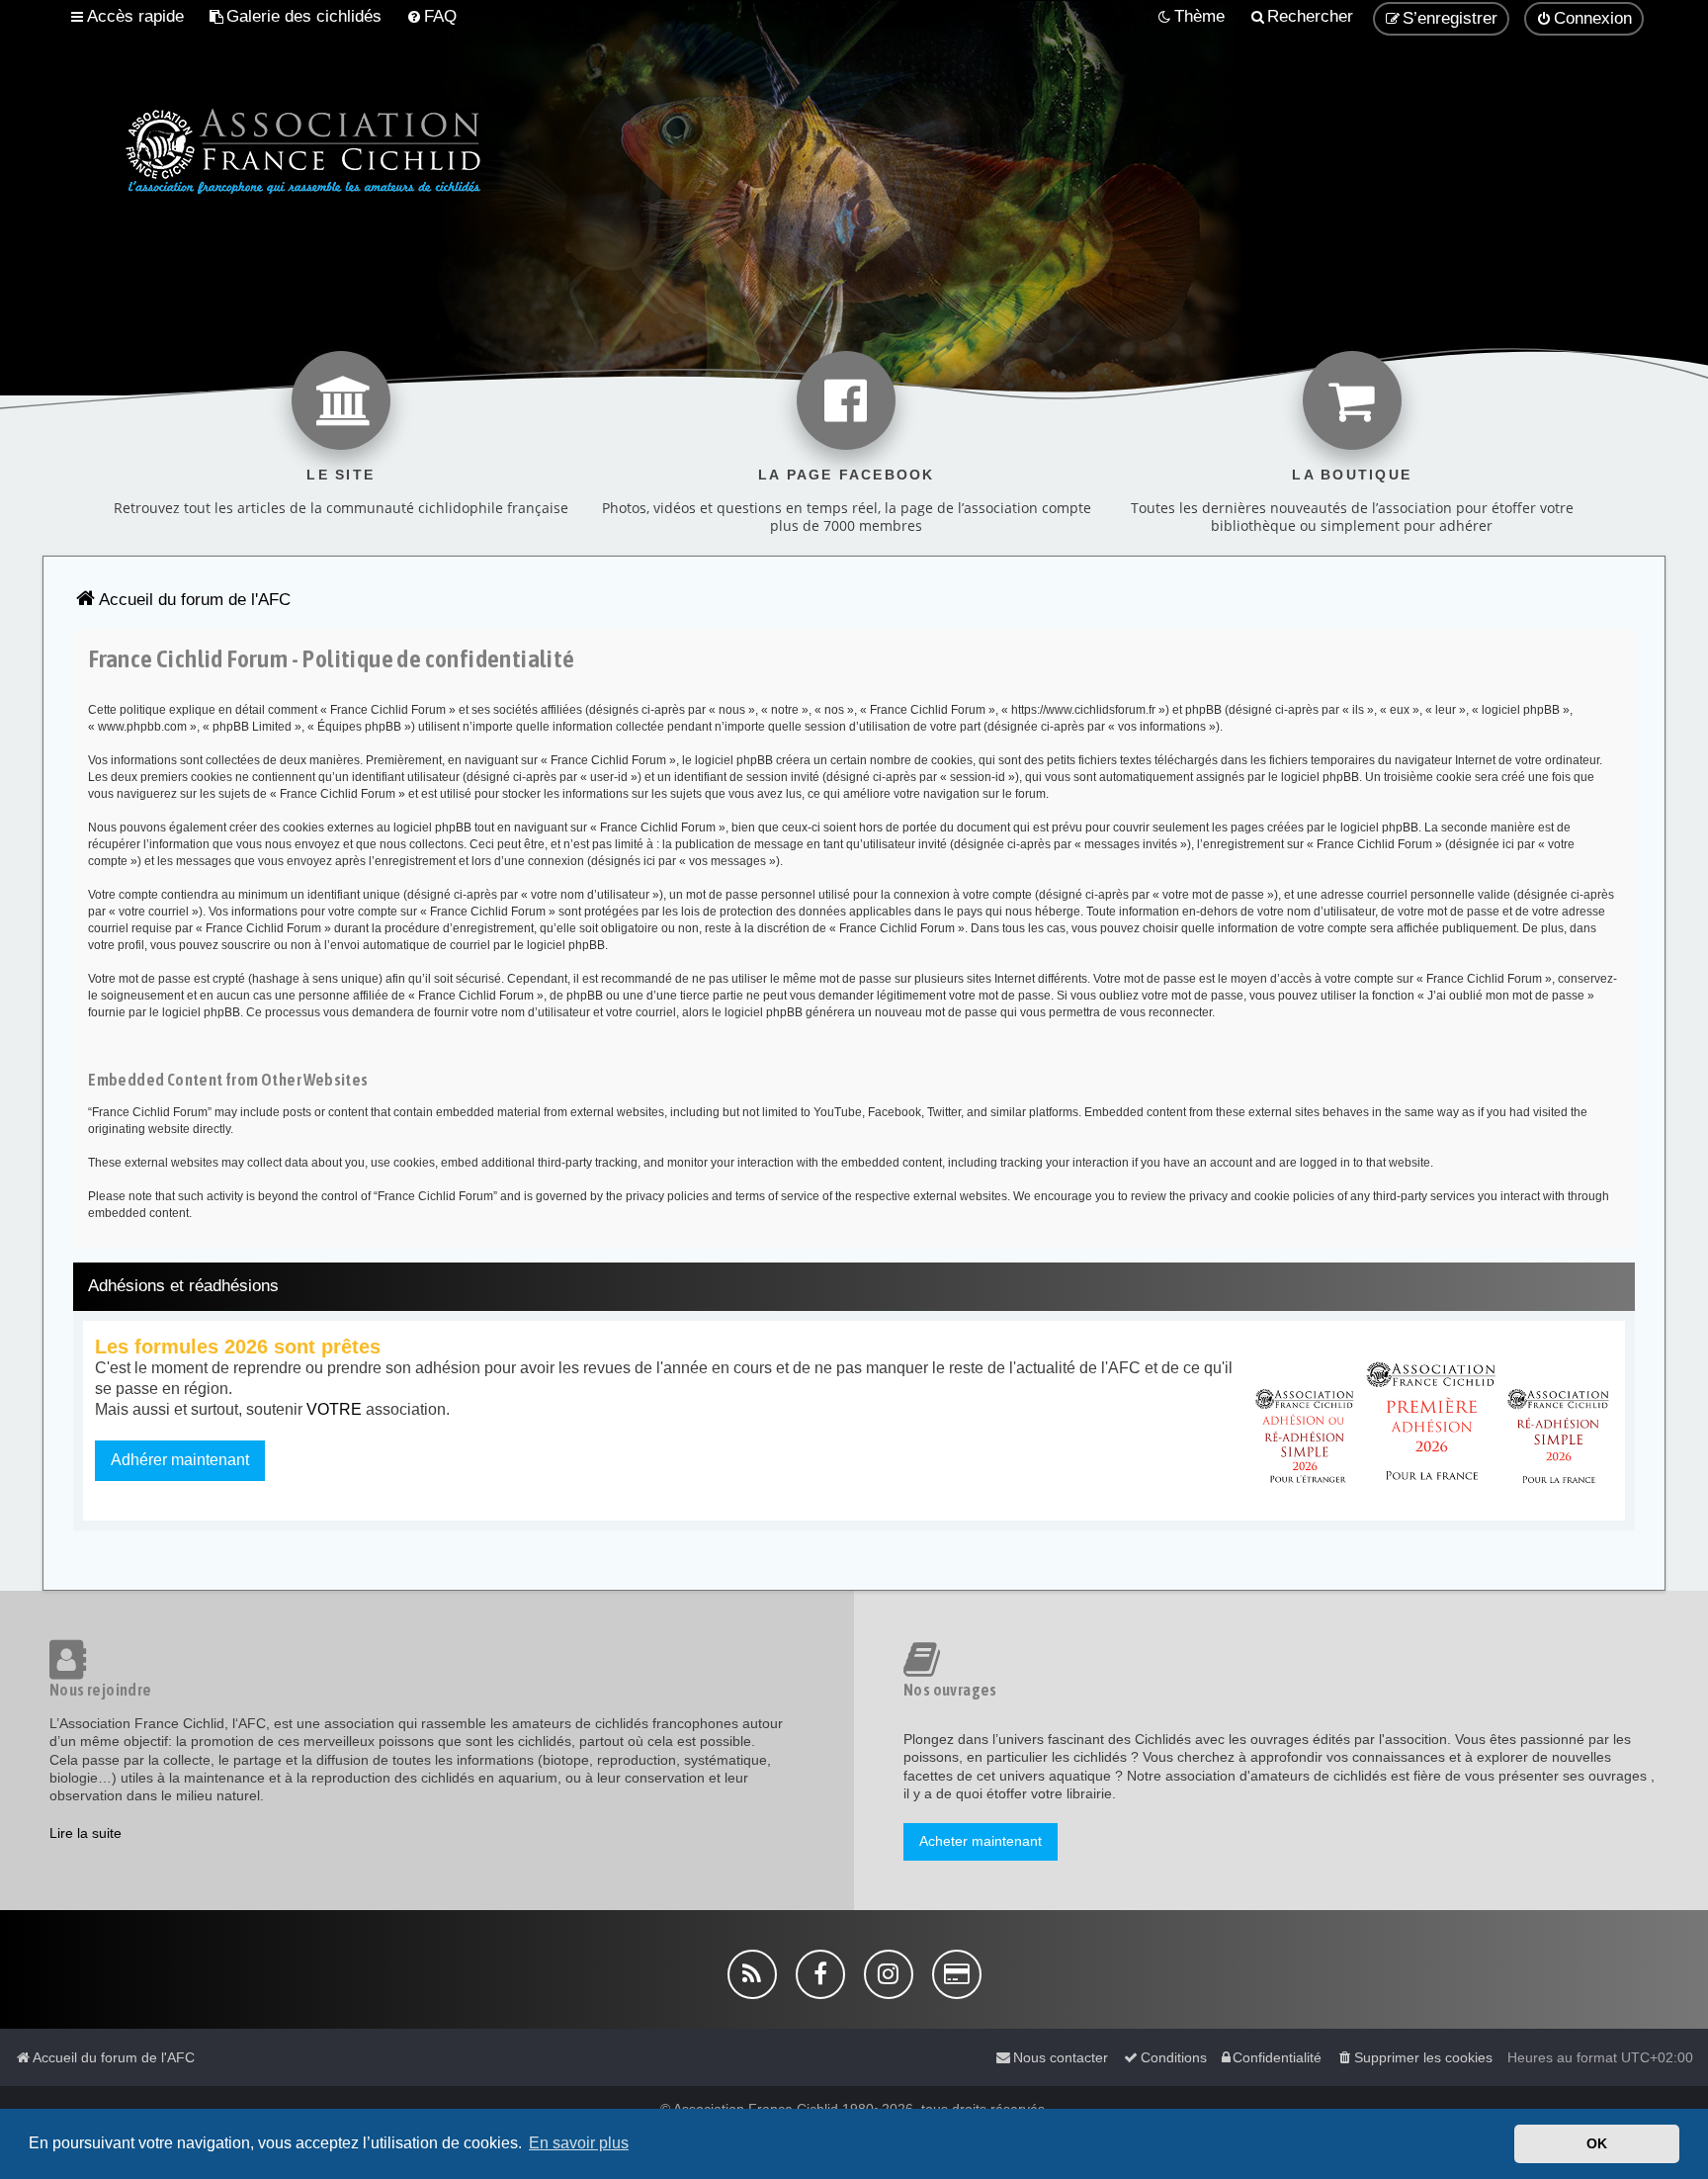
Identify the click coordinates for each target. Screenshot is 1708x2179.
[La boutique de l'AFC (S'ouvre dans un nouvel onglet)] (1352, 400)
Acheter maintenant (981, 1841)
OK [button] (1597, 2143)
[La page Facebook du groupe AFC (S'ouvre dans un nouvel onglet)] (846, 400)
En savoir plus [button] (579, 2143)
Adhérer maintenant (180, 1460)
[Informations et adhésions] (1432, 1421)
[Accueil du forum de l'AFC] (269, 149)
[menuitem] (295, 17)
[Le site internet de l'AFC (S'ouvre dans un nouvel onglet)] (341, 400)
